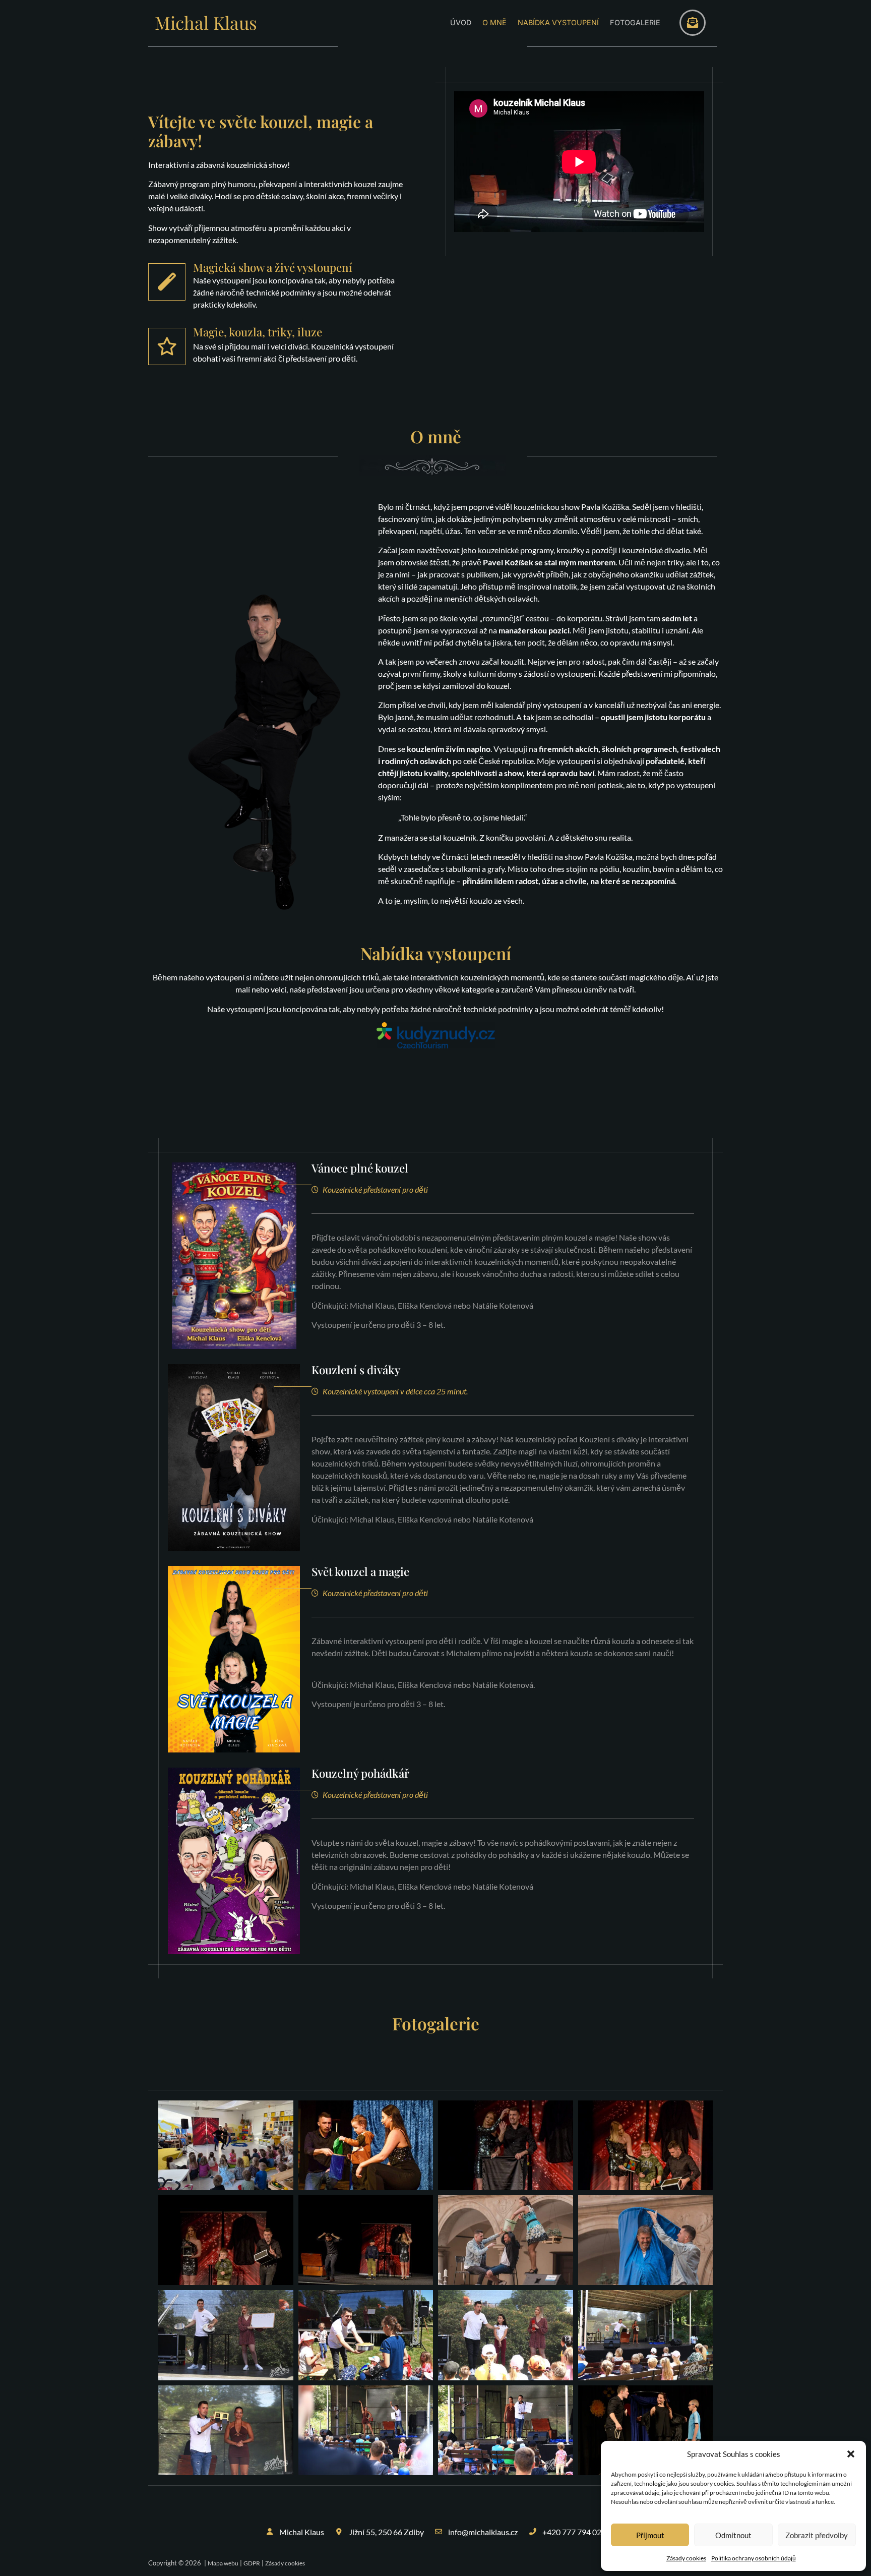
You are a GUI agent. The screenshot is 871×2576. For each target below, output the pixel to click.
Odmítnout (733, 2535)
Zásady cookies (686, 2558)
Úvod (461, 22)
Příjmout (650, 2535)
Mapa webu (223, 2563)
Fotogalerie (635, 22)
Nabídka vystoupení (558, 22)
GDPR (252, 2563)
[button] (851, 2454)
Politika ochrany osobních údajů (754, 2558)
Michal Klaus (206, 22)
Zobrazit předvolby (817, 2535)
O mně (494, 22)
